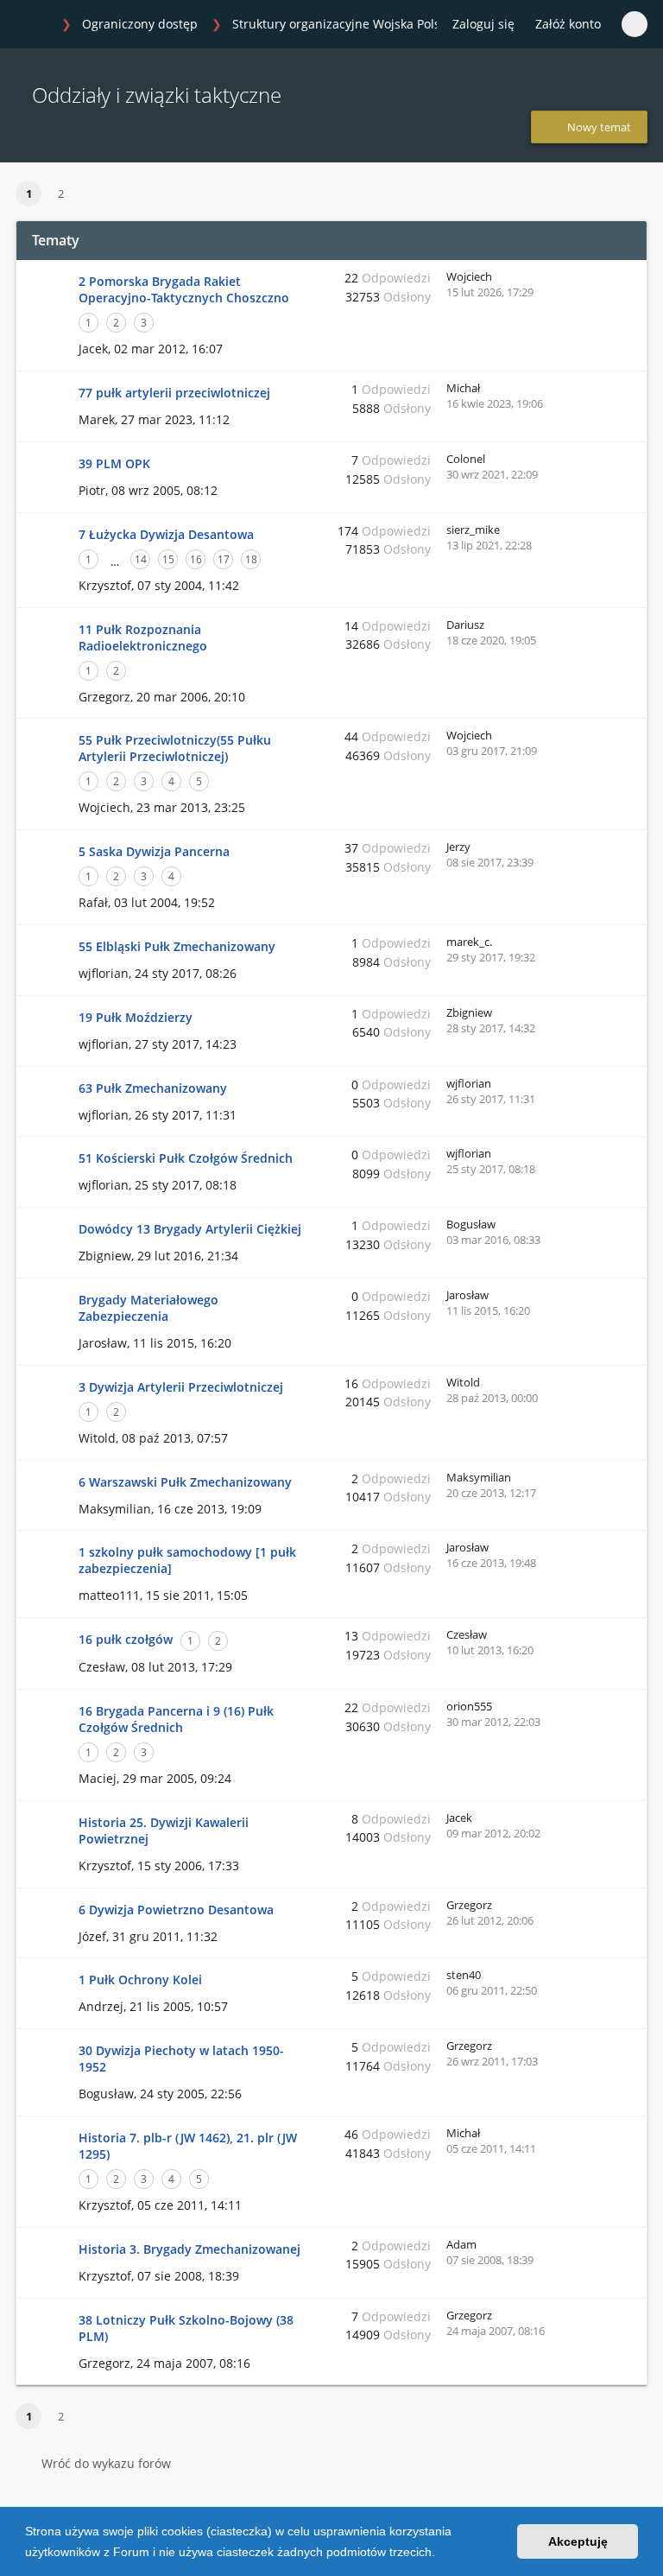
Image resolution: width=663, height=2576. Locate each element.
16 (196, 559)
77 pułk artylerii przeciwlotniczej (174, 393)
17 (224, 559)
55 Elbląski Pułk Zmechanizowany (177, 946)
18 (251, 559)
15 (168, 559)
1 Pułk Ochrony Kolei (140, 1980)
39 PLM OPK (114, 463)
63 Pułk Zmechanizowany (153, 1088)
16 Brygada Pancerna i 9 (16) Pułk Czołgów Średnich (176, 1719)
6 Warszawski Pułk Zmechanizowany (185, 1482)
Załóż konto (568, 24)
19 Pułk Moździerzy (136, 1017)
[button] (441, 2554)
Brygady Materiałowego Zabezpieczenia (148, 1308)
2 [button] (61, 194)
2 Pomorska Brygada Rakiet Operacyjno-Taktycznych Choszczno (184, 289)
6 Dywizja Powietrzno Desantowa (176, 1910)
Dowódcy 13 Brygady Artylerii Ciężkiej (190, 1229)
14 (141, 559)
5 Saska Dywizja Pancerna (154, 851)
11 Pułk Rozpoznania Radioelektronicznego (143, 638)
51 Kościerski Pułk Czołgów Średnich (186, 1158)
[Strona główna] (34, 25)
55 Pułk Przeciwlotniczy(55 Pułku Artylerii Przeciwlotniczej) (175, 748)
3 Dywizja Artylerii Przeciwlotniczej (181, 1387)
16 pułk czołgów (126, 1639)
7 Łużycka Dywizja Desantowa (166, 534)
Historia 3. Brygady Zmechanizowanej (189, 2249)
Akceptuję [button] (578, 2541)
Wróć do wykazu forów (106, 2463)
